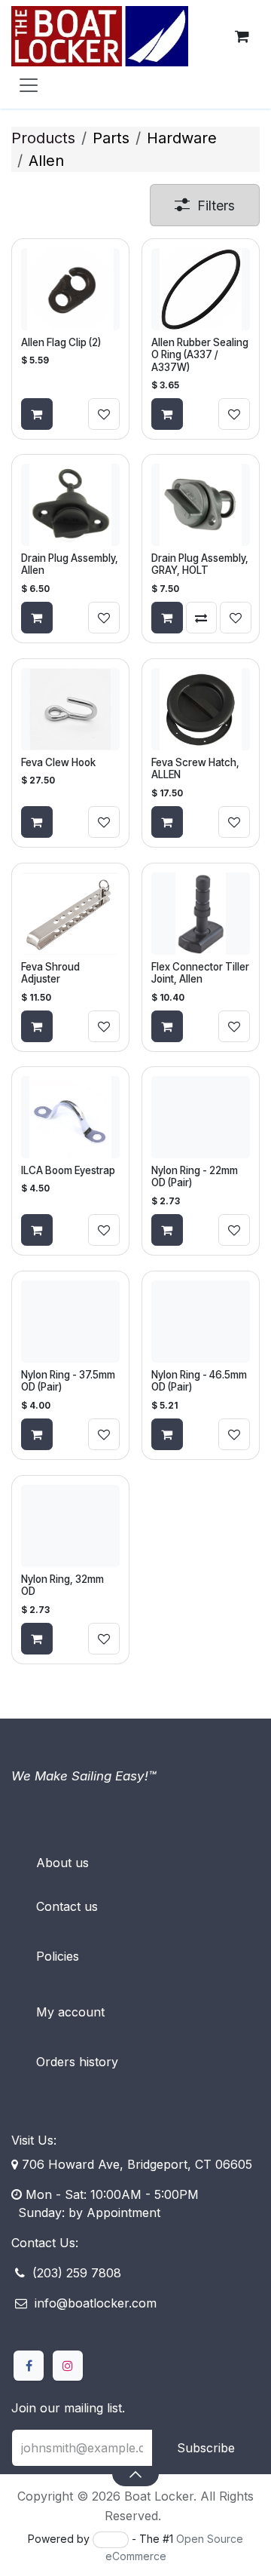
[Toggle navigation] (29, 84)
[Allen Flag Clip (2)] (70, 289)
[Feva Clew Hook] (70, 709)
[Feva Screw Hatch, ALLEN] (201, 709)
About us (62, 1863)
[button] (135, 2473)
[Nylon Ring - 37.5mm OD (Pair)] (70, 1322)
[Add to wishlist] (104, 414)
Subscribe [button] (206, 2448)
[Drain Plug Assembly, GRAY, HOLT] (201, 505)
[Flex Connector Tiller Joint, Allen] (201, 914)
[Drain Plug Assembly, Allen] (70, 505)
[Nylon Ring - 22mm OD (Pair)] (201, 1117)
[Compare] (202, 618)
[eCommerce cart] (242, 36)
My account (70, 2012)
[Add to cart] (37, 414)
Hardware (182, 138)
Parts (111, 138)
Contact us (67, 1906)
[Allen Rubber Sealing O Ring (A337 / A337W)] (201, 289)
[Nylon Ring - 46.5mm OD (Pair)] (201, 1322)
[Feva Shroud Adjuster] (70, 914)
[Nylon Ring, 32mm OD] (70, 1526)
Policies (58, 1956)
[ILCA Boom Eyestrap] (70, 1117)
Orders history (77, 2062)
